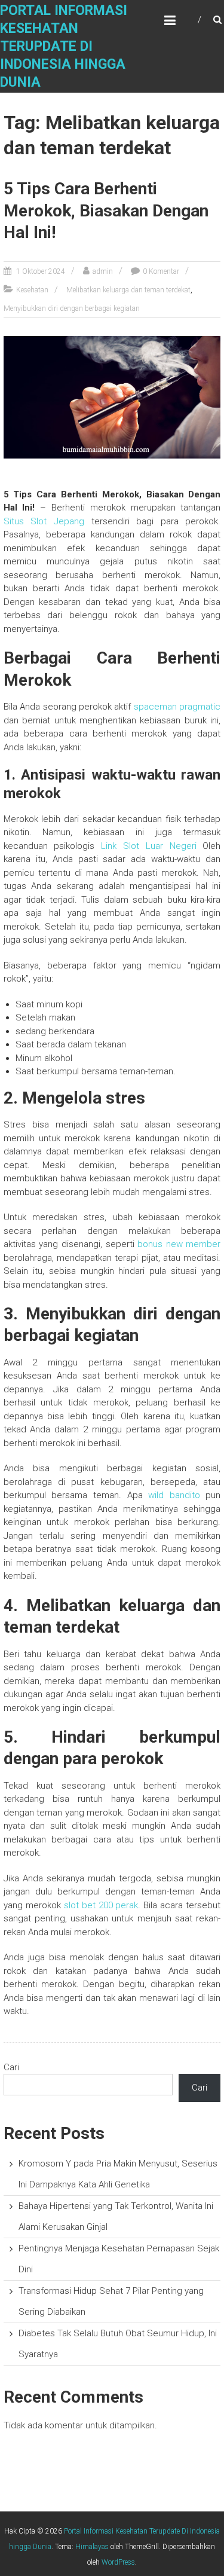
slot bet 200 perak (101, 1905)
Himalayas (92, 2547)
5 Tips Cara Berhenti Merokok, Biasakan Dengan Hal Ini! (106, 210)
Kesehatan (32, 290)
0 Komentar (161, 271)
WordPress (118, 2562)
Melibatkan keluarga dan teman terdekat (128, 290)
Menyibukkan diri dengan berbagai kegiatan (72, 308)
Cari (11, 2067)
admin (103, 271)
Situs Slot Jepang (44, 521)
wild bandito (174, 1495)
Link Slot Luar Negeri (148, 846)
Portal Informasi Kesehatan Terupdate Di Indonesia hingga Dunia (64, 46)
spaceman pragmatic (177, 707)
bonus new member (179, 1244)
